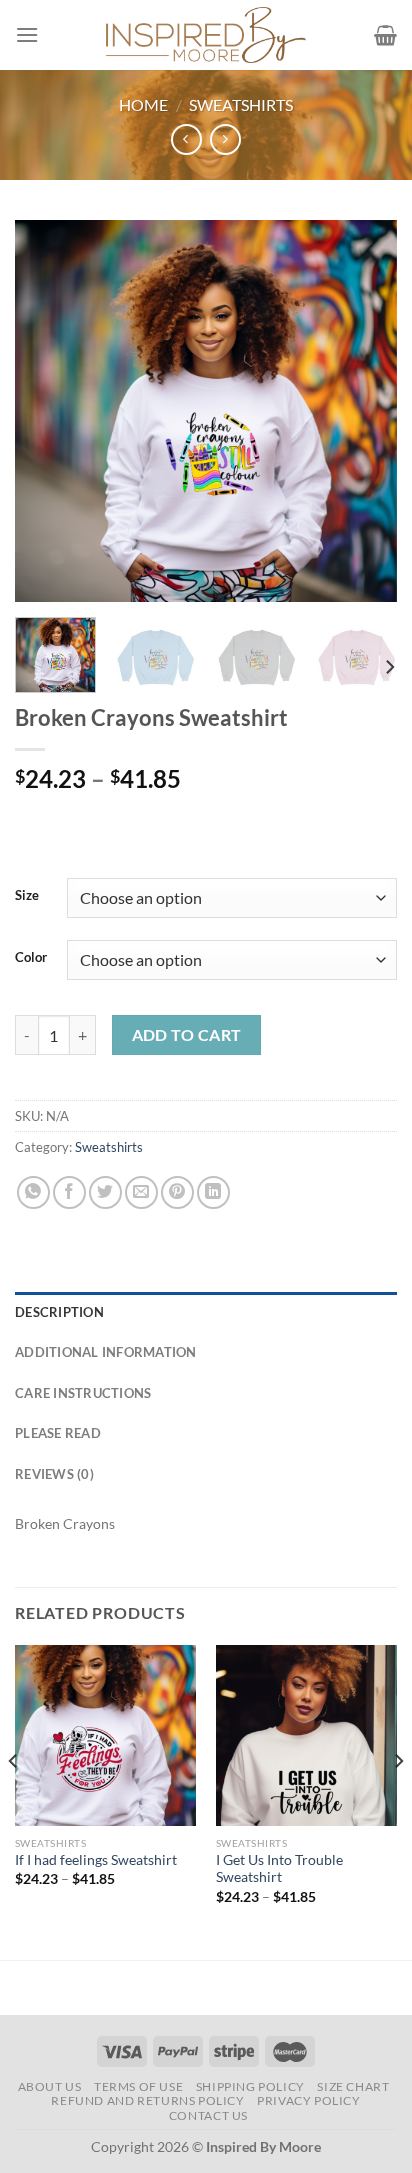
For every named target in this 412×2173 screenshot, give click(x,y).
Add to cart (187, 1035)
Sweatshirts (241, 104)
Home (143, 104)
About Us (50, 2086)
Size (27, 896)
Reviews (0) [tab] (54, 1474)
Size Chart (353, 2086)
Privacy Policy (309, 2100)
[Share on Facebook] (69, 1192)
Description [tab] (59, 1312)
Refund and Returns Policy (147, 2100)
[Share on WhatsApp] (33, 1192)
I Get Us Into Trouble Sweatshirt (279, 1869)
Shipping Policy (250, 2086)
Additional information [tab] (106, 1352)
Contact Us (208, 2115)
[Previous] (48, 411)
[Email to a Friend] (141, 1192)
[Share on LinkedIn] (213, 1192)
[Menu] (27, 34)
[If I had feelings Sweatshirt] (105, 1735)
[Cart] (385, 35)
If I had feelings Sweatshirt (96, 1860)
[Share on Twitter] (105, 1192)
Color (31, 958)
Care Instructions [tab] (83, 1393)
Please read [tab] (58, 1433)
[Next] (364, 411)
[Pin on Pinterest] (177, 1192)
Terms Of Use (138, 2086)
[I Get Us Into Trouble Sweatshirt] (306, 1735)
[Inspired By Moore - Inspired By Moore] (206, 34)
